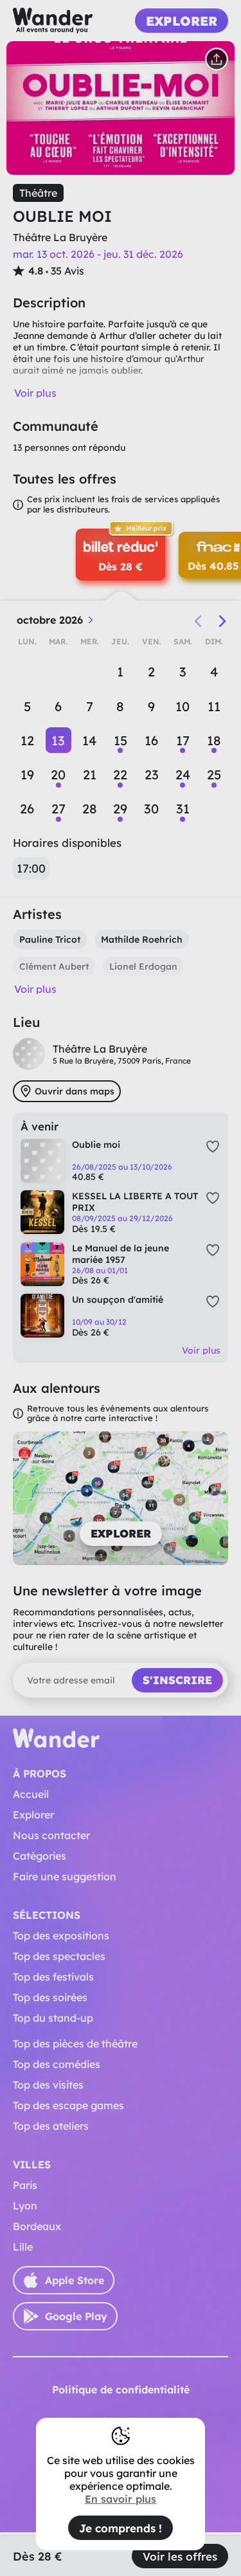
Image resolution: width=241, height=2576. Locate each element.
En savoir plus (121, 2499)
